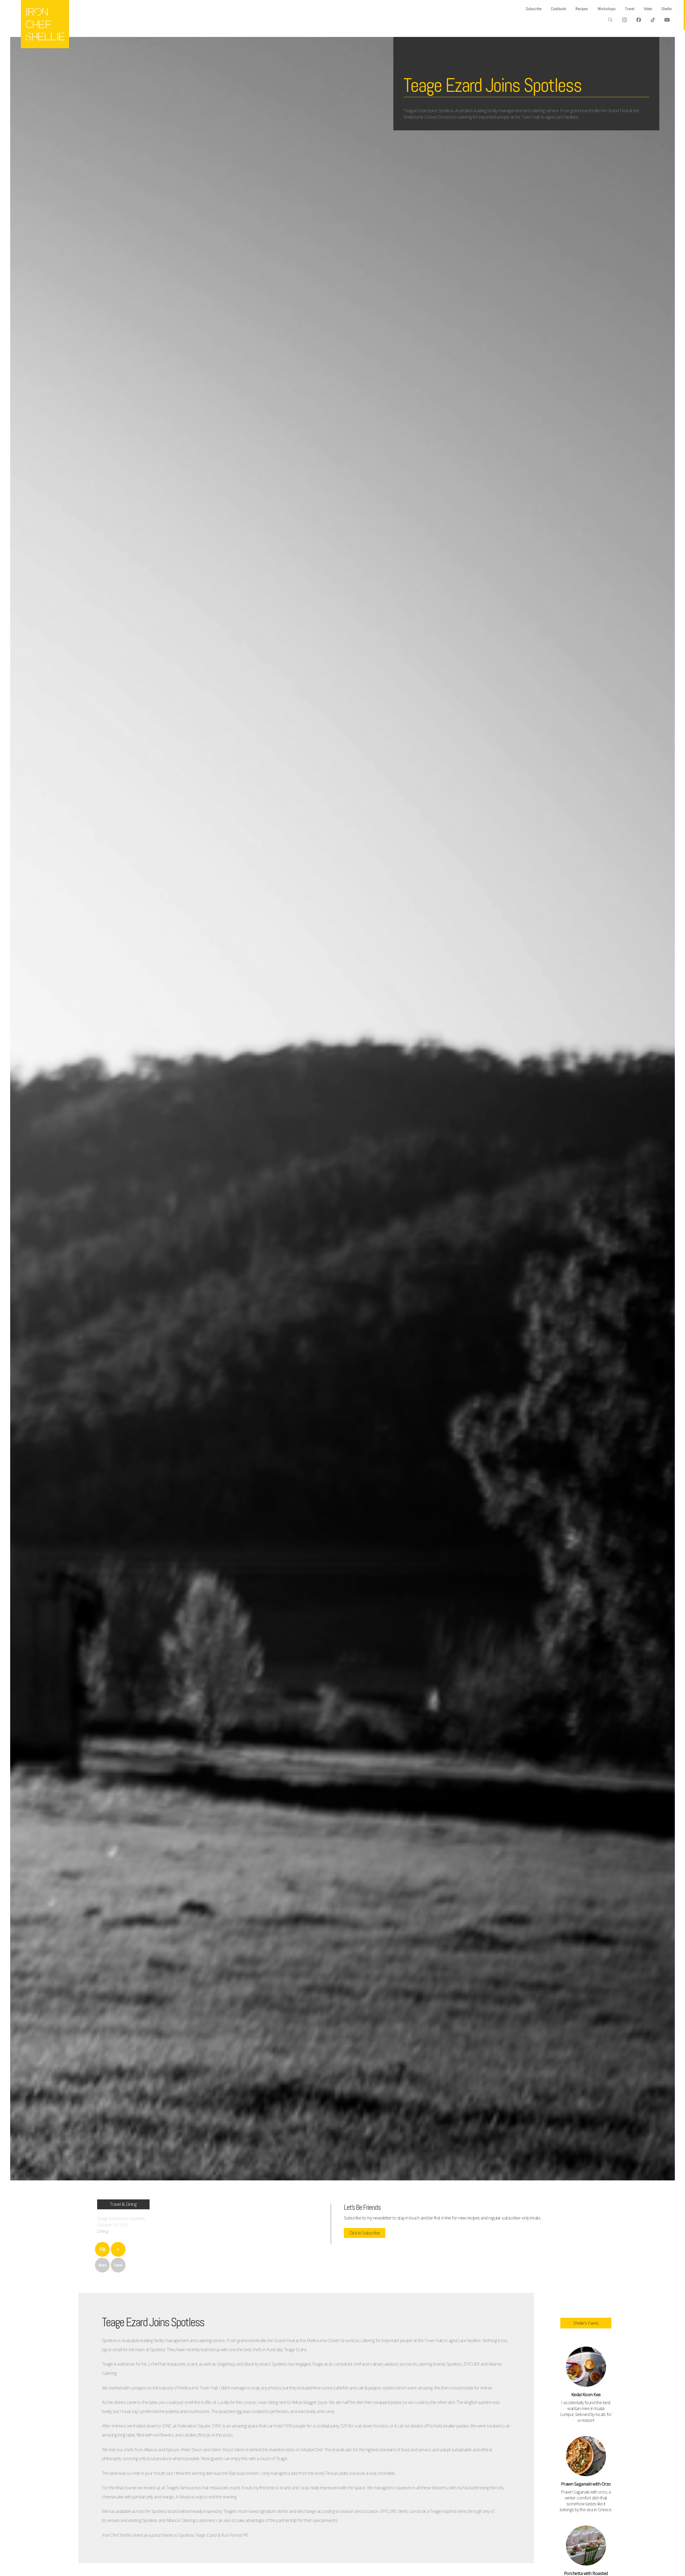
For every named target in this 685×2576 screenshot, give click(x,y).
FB (102, 2249)
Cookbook (559, 9)
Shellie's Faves (586, 2323)
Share (102, 2265)
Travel (630, 9)
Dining (103, 2231)
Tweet (118, 2265)
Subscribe (534, 9)
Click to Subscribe (365, 2233)
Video (648, 9)
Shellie (667, 9)
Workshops (607, 9)
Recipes (582, 9)
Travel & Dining (123, 2204)
